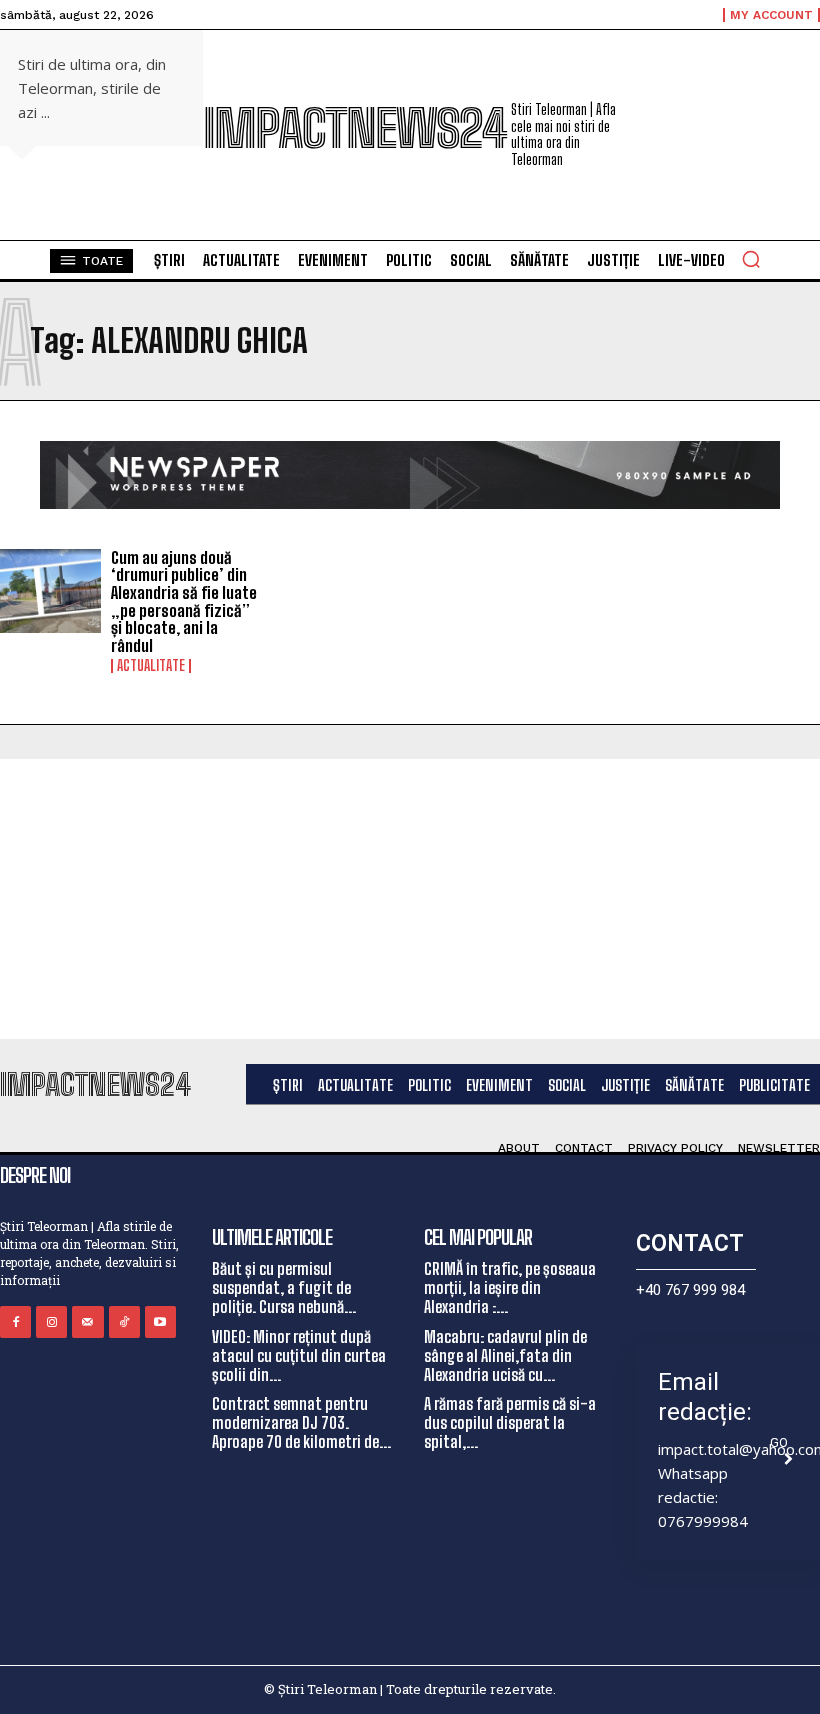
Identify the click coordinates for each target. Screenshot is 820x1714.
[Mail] (87, 1321)
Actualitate (151, 666)
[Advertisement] (410, 899)
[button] (751, 259)
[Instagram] (51, 1321)
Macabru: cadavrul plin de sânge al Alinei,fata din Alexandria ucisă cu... (505, 1355)
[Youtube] (160, 1321)
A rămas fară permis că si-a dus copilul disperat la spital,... (510, 1422)
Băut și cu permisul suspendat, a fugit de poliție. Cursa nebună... (284, 1287)
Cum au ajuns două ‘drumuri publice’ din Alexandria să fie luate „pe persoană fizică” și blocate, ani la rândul (184, 601)
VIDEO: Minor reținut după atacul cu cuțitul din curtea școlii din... (299, 1355)
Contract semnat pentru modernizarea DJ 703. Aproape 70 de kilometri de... (301, 1422)
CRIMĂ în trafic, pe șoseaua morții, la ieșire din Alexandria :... (510, 1287)
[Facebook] (15, 1321)
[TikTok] (124, 1321)
